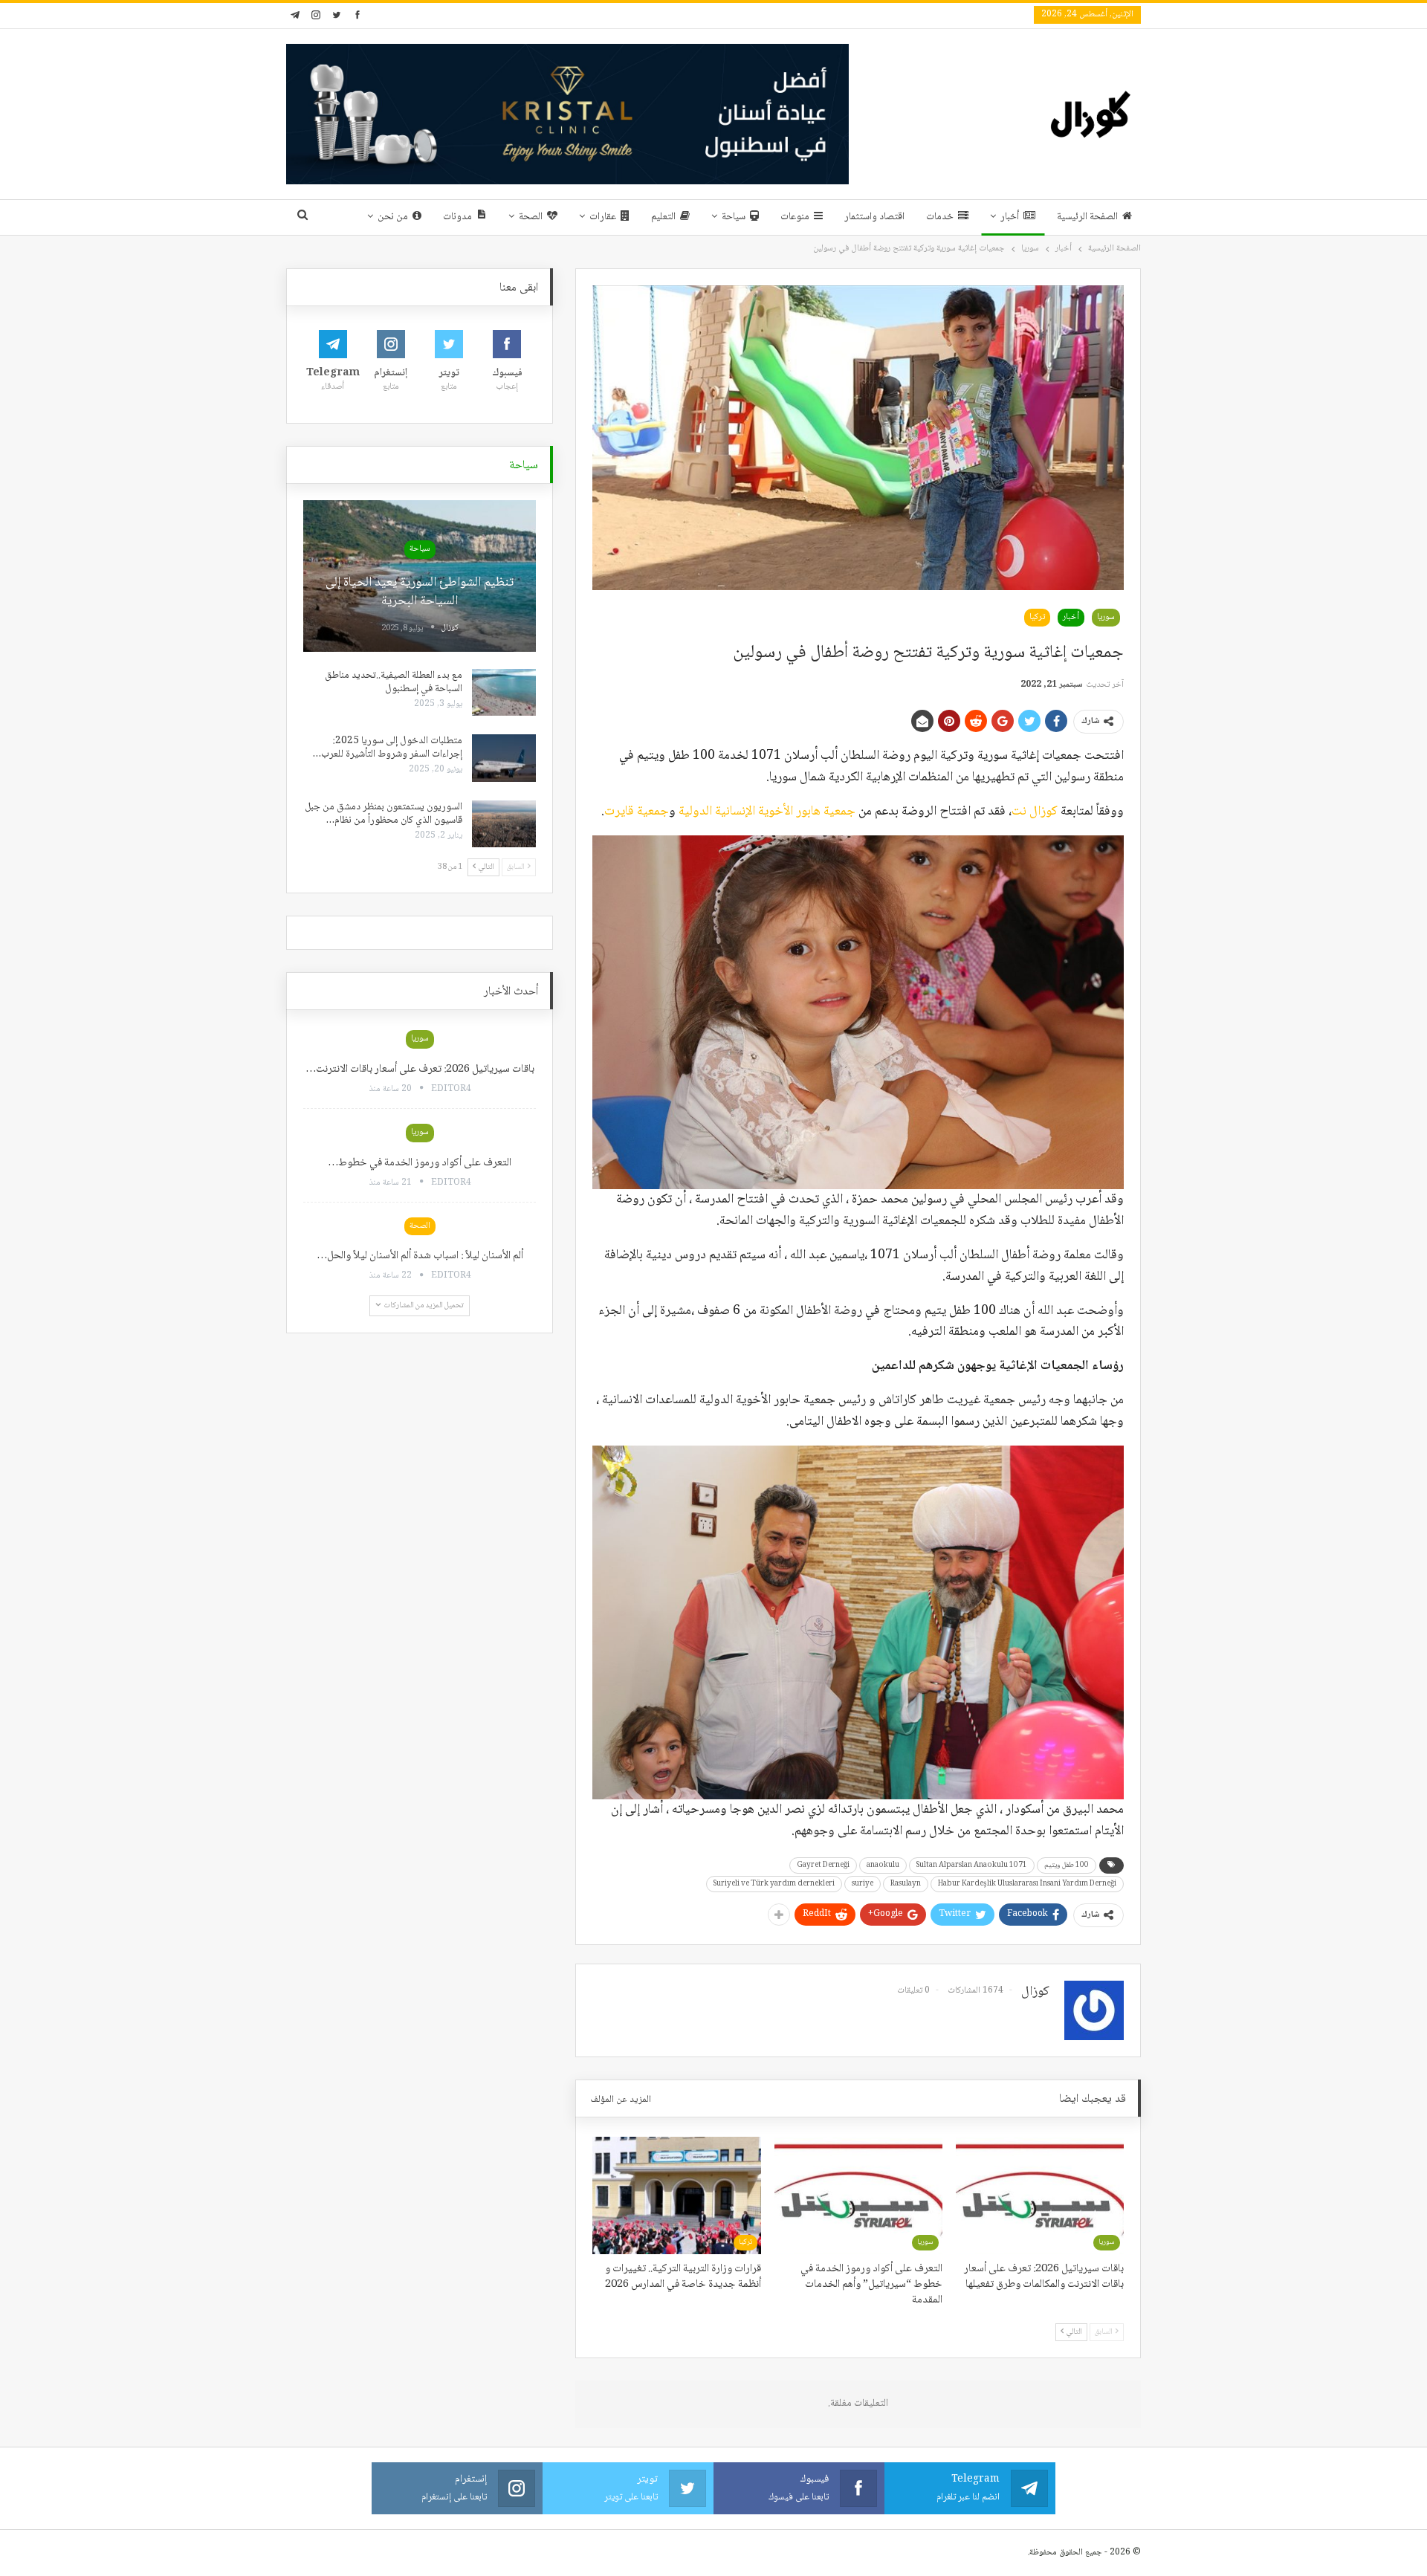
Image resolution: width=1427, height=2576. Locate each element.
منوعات (795, 217)
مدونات (457, 217)
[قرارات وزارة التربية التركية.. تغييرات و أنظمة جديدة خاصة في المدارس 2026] (676, 2195)
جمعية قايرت (637, 812)
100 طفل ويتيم (1067, 1865)
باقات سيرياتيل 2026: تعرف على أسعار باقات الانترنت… (420, 1069)
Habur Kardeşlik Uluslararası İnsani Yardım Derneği (1027, 1884)
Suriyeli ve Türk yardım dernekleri (774, 1884)
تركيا (1037, 617)
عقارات (603, 217)
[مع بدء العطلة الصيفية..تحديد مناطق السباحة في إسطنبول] (504, 693)
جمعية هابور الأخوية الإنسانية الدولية (767, 812)
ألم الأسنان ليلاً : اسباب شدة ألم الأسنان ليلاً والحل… (420, 1256)
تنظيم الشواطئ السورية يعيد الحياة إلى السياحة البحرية (420, 592)
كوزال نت (1035, 812)
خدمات (940, 217)
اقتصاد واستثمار (874, 217)
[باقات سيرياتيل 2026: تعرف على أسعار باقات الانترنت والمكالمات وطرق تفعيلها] (1040, 2195)
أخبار (1010, 217)
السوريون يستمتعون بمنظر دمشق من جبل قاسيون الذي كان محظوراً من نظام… (384, 814)
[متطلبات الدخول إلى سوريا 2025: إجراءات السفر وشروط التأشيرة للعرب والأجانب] (504, 758)
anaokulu (883, 1865)
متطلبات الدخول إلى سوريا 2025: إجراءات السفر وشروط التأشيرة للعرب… (388, 748)
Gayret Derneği (823, 1865)
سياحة (734, 217)
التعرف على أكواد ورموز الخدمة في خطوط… (420, 1163)
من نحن (393, 217)
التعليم (663, 217)
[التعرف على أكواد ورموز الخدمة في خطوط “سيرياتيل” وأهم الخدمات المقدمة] (858, 2195)
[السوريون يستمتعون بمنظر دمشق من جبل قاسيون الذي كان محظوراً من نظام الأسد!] (504, 824)
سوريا (1106, 617)
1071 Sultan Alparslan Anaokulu (972, 1865)
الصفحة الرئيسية (1087, 217)
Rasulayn (906, 1884)
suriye (863, 1884)
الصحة (531, 217)
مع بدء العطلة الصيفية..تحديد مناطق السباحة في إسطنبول (394, 682)
